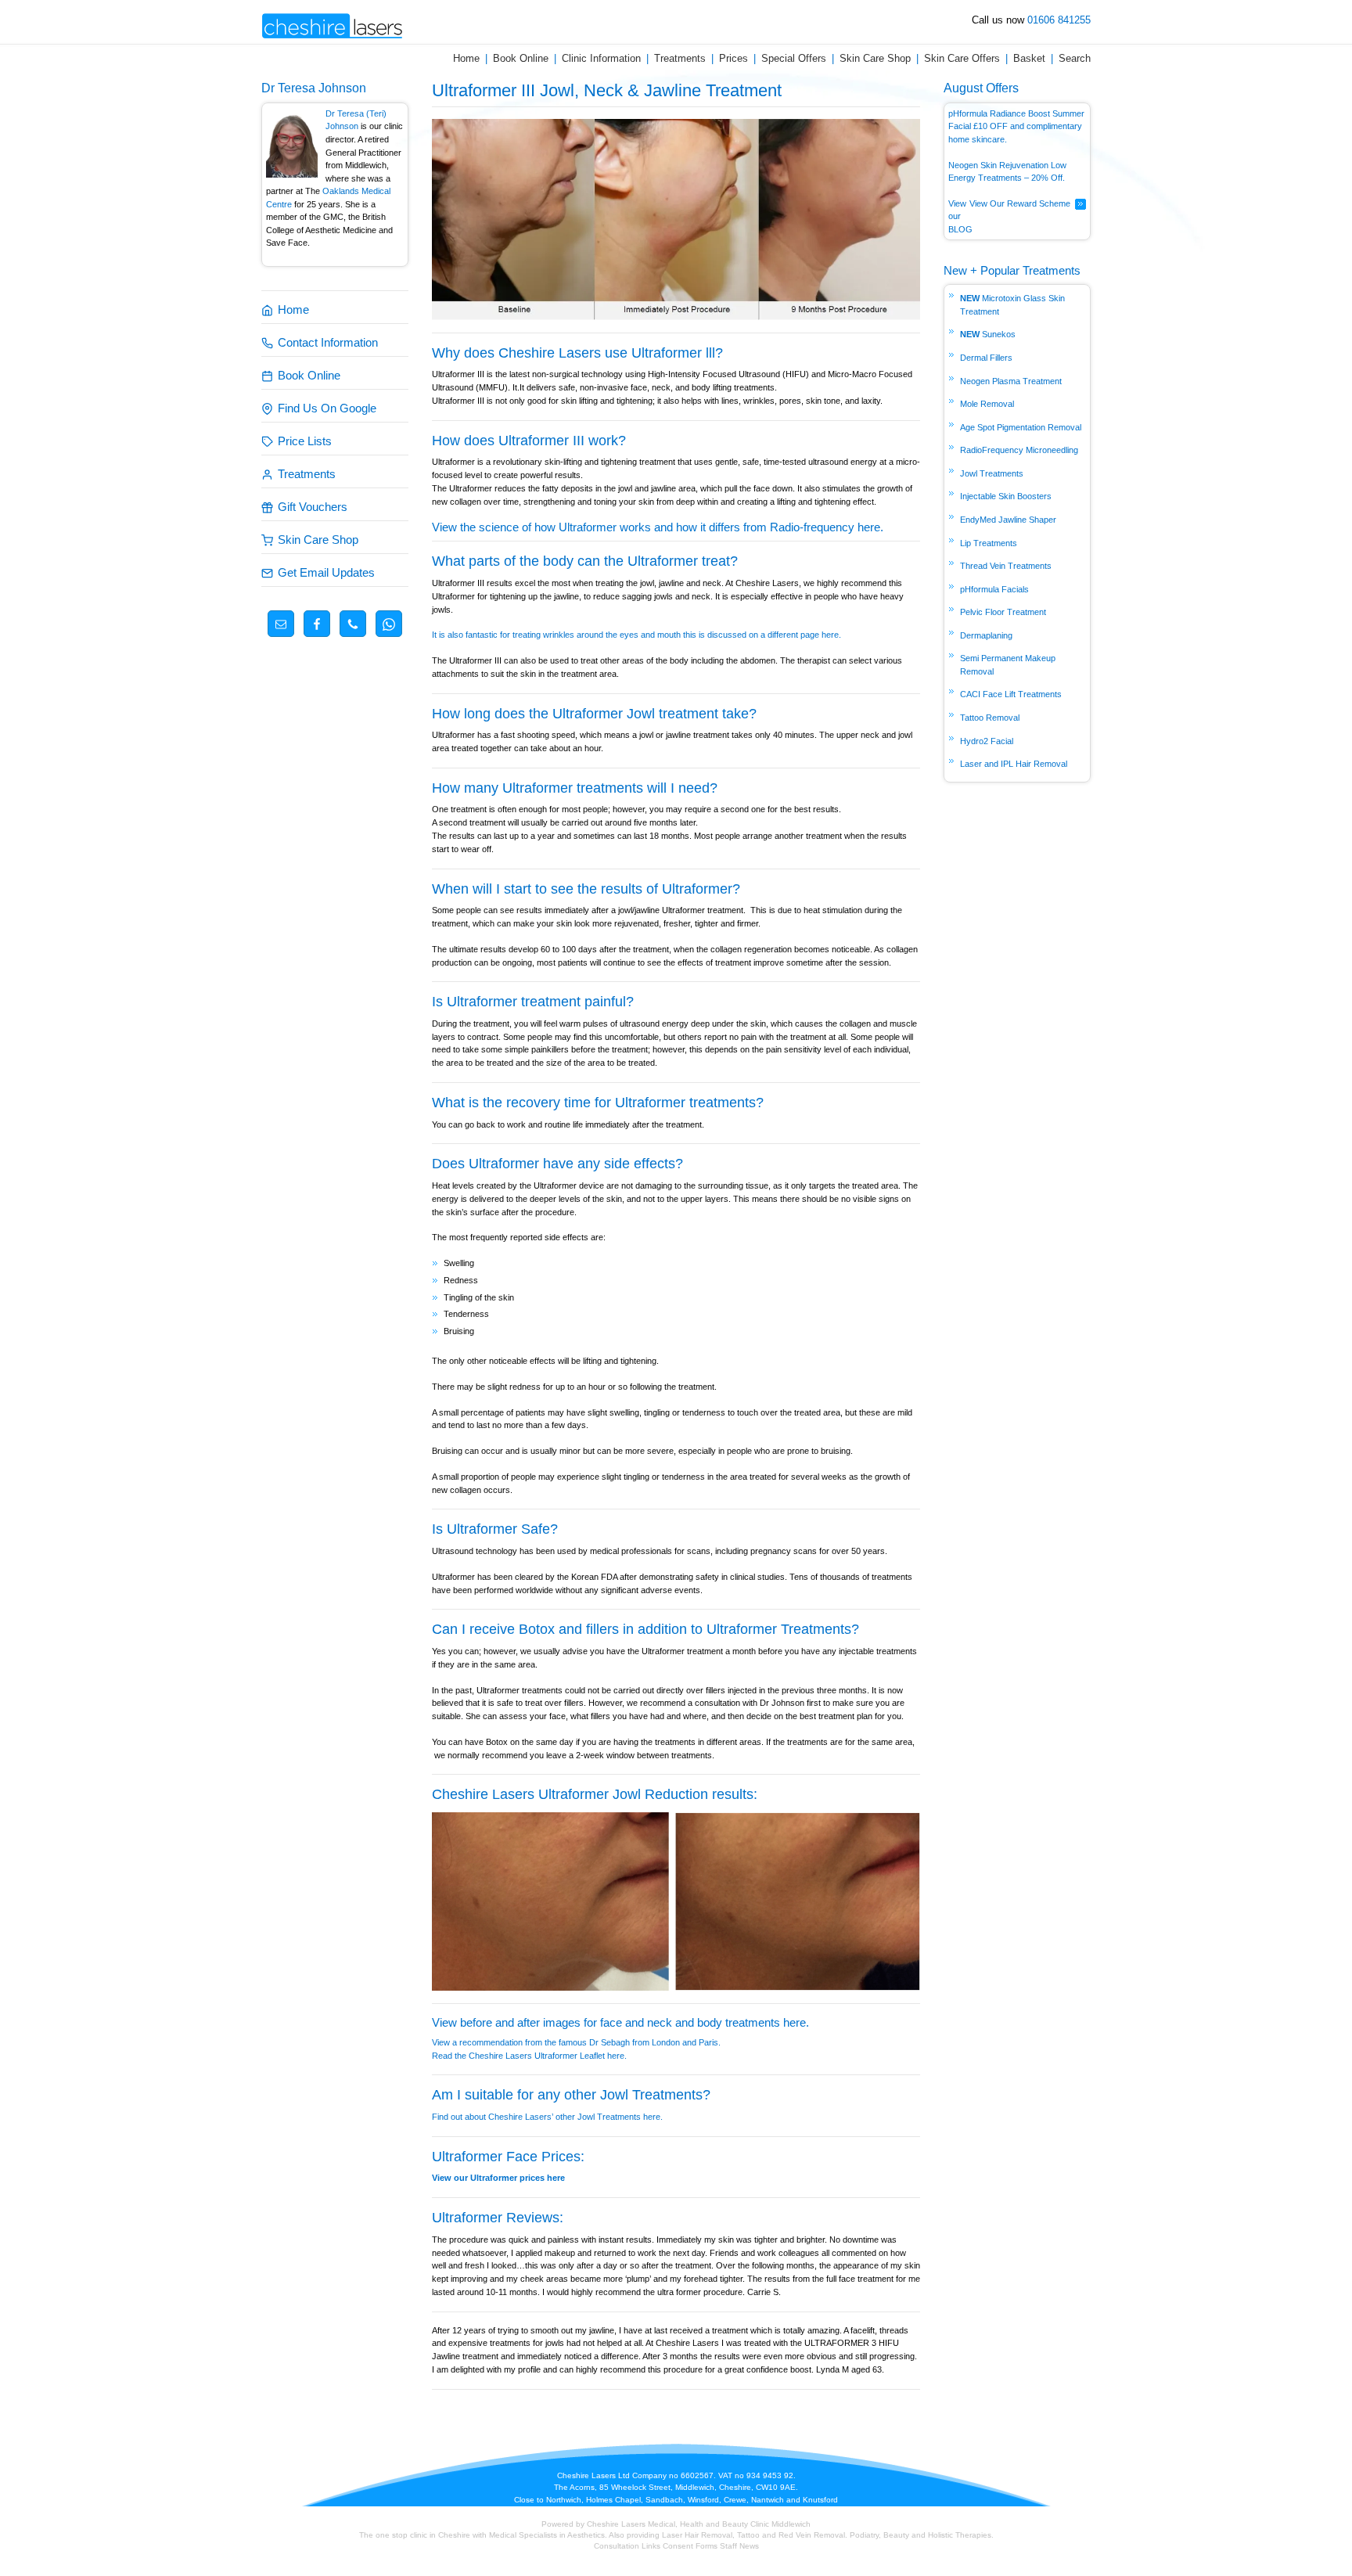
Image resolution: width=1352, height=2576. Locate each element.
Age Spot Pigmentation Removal (1021, 427)
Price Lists (305, 441)
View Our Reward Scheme (1020, 203)
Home (466, 58)
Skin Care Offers (962, 58)
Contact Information (328, 342)
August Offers (981, 88)
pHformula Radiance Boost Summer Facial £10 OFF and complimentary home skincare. (1016, 126)
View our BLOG (960, 216)
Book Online (521, 58)
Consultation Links (628, 2546)
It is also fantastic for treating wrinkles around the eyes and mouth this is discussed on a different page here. (636, 635)
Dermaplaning (986, 635)
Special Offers (794, 58)
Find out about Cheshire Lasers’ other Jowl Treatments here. (548, 2117)
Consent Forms (690, 2546)
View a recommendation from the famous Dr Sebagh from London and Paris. (576, 2042)
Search (1075, 58)
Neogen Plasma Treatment (1011, 381)
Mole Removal (987, 404)
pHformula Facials (994, 589)
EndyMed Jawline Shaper (1008, 520)
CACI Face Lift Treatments (1011, 694)
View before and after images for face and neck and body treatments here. (620, 2022)
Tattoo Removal (990, 718)
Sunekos (999, 334)
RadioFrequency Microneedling (1019, 450)
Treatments (680, 58)
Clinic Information (601, 58)
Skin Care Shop (875, 58)
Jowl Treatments (992, 473)
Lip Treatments (989, 543)
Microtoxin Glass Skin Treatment (1012, 305)
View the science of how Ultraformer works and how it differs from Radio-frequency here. (658, 527)
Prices (734, 58)
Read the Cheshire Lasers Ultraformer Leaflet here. (529, 2056)
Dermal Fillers (986, 358)
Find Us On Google (327, 408)
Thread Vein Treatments (1006, 566)
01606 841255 (1059, 20)
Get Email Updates (326, 572)
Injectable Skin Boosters (1006, 496)
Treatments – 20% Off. (1023, 178)
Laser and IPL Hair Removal (1014, 764)
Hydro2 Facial (987, 741)
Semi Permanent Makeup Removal (1008, 665)
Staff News (739, 2546)
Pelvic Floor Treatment (1003, 612)
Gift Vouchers (313, 507)
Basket (1029, 58)
